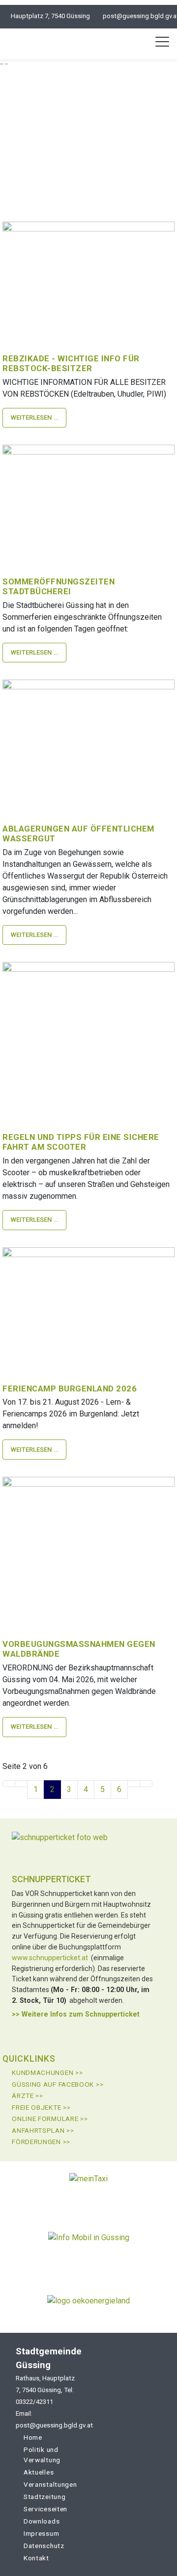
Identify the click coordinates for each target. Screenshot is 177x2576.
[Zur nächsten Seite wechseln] (134, 1784)
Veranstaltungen (50, 2484)
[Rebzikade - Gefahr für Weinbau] (88, 279)
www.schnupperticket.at (50, 1958)
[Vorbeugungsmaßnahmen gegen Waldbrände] (88, 1550)
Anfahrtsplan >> (43, 2130)
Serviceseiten (45, 2509)
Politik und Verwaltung (42, 2455)
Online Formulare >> (50, 2119)
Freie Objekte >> (41, 2107)
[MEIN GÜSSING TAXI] (88, 2190)
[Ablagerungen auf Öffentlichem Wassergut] (88, 744)
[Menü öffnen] (162, 42)
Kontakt (36, 2558)
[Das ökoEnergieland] (88, 2304)
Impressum (41, 2533)
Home (33, 2437)
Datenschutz (44, 2546)
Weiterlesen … (34, 417)
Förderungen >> (41, 2142)
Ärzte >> (28, 2096)
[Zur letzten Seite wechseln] (146, 1784)
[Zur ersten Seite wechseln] (9, 1784)
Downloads (42, 2521)
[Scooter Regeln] (88, 1039)
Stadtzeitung (44, 2497)
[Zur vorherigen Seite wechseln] (21, 1784)
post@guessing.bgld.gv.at (48, 2425)
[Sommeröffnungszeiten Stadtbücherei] (88, 502)
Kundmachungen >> (47, 2072)
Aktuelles (39, 2472)
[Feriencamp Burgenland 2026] (88, 1307)
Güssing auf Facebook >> (58, 2084)
